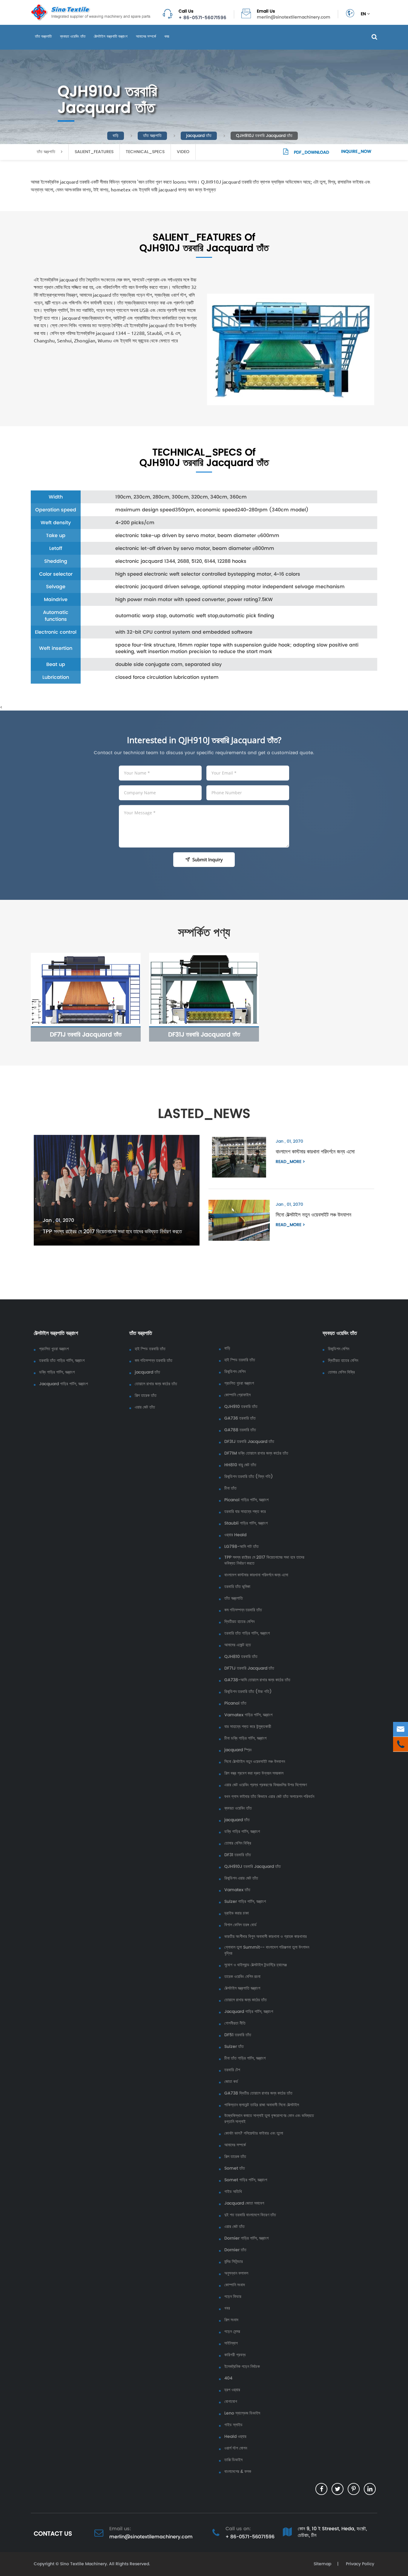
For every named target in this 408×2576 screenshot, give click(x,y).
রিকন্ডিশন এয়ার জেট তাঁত (241, 1878)
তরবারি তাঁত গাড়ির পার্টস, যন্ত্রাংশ (62, 1361)
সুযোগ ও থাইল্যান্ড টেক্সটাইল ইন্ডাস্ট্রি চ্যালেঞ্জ (256, 1965)
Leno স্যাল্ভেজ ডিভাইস (242, 2413)
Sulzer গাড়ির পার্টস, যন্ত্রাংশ (245, 1902)
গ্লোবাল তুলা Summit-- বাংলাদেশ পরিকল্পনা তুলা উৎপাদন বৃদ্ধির (267, 1950)
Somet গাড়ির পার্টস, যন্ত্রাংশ (246, 2180)
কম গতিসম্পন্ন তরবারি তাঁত (154, 1361)
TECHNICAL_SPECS (145, 152)
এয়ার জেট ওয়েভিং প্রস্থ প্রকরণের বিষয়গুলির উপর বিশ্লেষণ (266, 1785)
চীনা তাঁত (230, 1488)
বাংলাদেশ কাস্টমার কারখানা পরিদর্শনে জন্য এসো (315, 1151)
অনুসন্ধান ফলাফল (236, 2273)
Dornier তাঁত (235, 2250)
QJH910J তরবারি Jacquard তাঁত (264, 136)
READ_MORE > (290, 1162)
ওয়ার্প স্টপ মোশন (236, 2448)
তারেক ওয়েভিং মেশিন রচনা (242, 1977)
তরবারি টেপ (232, 2070)
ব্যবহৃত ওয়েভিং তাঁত (73, 36)
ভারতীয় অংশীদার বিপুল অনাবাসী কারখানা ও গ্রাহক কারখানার (266, 1937)
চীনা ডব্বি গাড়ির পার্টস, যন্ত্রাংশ (245, 1738)
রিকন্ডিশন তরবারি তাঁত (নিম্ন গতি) (249, 1477)
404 (228, 2378)
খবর (167, 36)
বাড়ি (116, 136)
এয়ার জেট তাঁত (145, 1407)
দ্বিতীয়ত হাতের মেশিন (239, 1622)
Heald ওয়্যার (235, 2437)
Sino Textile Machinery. (84, 2564)
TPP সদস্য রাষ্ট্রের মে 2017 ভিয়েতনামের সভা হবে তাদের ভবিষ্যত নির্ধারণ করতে (112, 1231)
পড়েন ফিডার (233, 2297)
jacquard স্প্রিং (238, 1750)
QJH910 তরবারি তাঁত (241, 1407)
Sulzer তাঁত (234, 2047)
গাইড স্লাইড (233, 2425)
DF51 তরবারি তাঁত (238, 2035)
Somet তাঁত (235, 2168)
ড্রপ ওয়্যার (232, 2390)
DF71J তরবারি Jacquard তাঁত (86, 1034)
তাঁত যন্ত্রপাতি (43, 36)
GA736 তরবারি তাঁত (240, 1418)
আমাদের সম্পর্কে (146, 36)
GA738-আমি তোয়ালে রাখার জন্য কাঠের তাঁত (257, 1680)
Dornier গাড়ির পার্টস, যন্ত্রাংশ (246, 2238)
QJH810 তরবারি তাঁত (241, 1657)
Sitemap (322, 2564)
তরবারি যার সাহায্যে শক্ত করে (245, 1512)
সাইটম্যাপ (231, 2343)
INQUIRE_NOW (356, 151)
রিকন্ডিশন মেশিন (235, 1372)
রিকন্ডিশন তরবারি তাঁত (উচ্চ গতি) (248, 1692)
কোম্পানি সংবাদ (235, 2285)
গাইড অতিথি (233, 2192)
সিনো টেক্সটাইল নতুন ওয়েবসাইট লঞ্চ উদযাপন (313, 1215)
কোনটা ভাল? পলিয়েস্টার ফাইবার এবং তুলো (254, 2133)
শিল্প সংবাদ (231, 2320)
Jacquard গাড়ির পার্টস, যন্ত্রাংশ (63, 1384)
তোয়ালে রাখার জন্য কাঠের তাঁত (156, 1384)
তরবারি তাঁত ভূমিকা (237, 1587)
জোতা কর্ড (231, 2082)
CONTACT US (53, 2534)
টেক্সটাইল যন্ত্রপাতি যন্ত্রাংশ (111, 36)
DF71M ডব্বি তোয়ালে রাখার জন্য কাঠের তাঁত (256, 1453)
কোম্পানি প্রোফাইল (237, 1395)
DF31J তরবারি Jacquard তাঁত (204, 1034)
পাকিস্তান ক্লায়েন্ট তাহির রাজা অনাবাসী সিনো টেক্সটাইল (262, 2105)
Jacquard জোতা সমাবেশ (244, 2203)
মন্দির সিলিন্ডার (234, 2262)
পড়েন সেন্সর (232, 2332)
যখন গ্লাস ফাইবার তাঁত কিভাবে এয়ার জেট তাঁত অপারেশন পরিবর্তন (269, 1797)
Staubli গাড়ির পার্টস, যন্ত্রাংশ (246, 1523)
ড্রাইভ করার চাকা (237, 1913)
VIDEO (183, 152)
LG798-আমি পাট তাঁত (241, 1547)
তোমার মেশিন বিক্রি (238, 1843)
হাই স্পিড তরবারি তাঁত (150, 1349)
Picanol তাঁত (235, 1703)
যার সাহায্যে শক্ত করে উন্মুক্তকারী (248, 1727)
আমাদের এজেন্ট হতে (238, 1645)
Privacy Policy (359, 2564)
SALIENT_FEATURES (94, 152)
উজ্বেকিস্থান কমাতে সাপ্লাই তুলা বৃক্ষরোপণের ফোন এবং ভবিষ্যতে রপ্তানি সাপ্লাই (269, 2119)
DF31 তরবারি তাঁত (238, 1855)
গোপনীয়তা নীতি (235, 2023)
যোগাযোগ (231, 2402)
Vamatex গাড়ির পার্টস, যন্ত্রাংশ (248, 1715)
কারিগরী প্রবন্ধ (235, 2355)
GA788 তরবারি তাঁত (240, 1430)
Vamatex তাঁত (237, 1890)
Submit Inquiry (208, 859)
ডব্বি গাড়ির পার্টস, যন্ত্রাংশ (57, 1372)
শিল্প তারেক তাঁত (146, 1396)
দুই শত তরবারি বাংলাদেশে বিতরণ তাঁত (250, 2215)
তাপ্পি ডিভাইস (233, 2460)
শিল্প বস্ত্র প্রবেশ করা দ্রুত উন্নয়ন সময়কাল (254, 1773)
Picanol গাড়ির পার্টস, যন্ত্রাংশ (246, 1500)
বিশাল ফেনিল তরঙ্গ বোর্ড (240, 1925)
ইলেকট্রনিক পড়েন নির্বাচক (242, 2367)
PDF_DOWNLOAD (311, 152)
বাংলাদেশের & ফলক (238, 2472)
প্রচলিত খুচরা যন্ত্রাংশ (54, 1349)
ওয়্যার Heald (235, 1535)
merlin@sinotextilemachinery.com (294, 17)
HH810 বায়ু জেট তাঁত (240, 1465)
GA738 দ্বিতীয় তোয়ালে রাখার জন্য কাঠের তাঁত (258, 2093)
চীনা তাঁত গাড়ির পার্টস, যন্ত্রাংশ (245, 2058)
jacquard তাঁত (199, 136)
